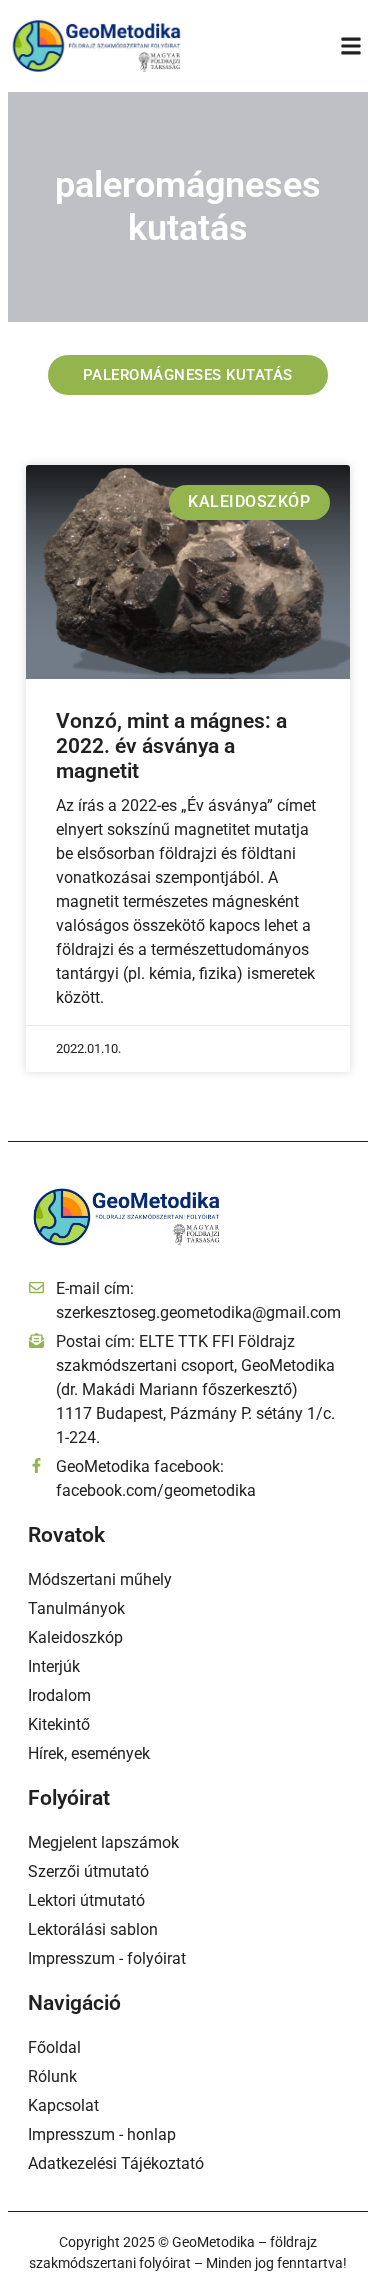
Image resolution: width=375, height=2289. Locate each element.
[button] (351, 45)
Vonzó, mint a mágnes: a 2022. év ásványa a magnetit (171, 746)
